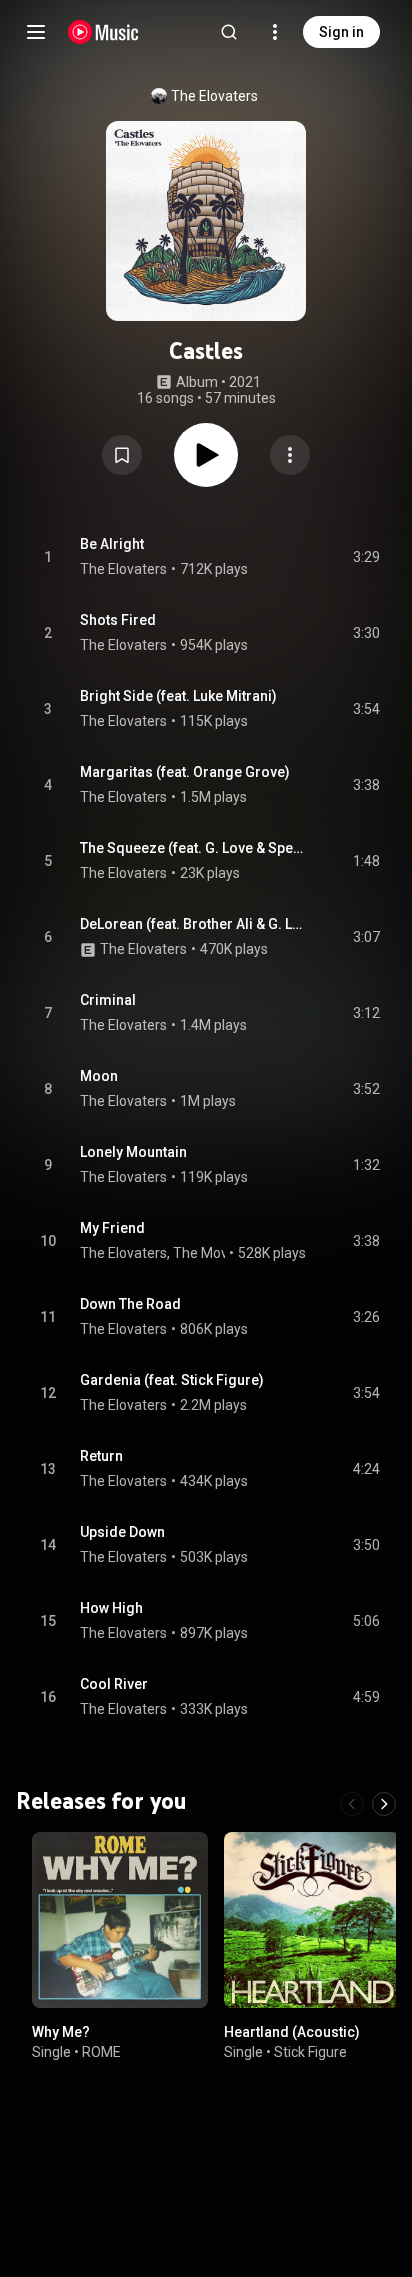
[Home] (103, 32)
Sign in (341, 32)
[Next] (384, 1804)
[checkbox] (366, 557)
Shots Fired (118, 620)
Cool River (114, 1684)
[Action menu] (290, 455)
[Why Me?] (120, 1920)
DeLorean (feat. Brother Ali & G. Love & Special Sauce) (193, 924)
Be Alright (112, 544)
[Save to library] (122, 455)
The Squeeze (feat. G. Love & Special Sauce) (193, 848)
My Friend (112, 1228)
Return (101, 1456)
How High (111, 1608)
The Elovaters (214, 96)
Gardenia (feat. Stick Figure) (172, 1380)
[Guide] (36, 32)
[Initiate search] (229, 32)
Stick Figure (310, 2052)
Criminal (108, 1000)
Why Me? (61, 2032)
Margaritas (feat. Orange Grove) (185, 772)
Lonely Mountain (133, 1152)
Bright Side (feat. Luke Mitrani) (178, 696)
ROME (101, 2052)
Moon (99, 1076)
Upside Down (122, 1532)
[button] (122, 455)
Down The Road (130, 1304)
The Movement (221, 1253)
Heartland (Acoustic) (292, 2032)
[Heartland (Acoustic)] (312, 1920)
